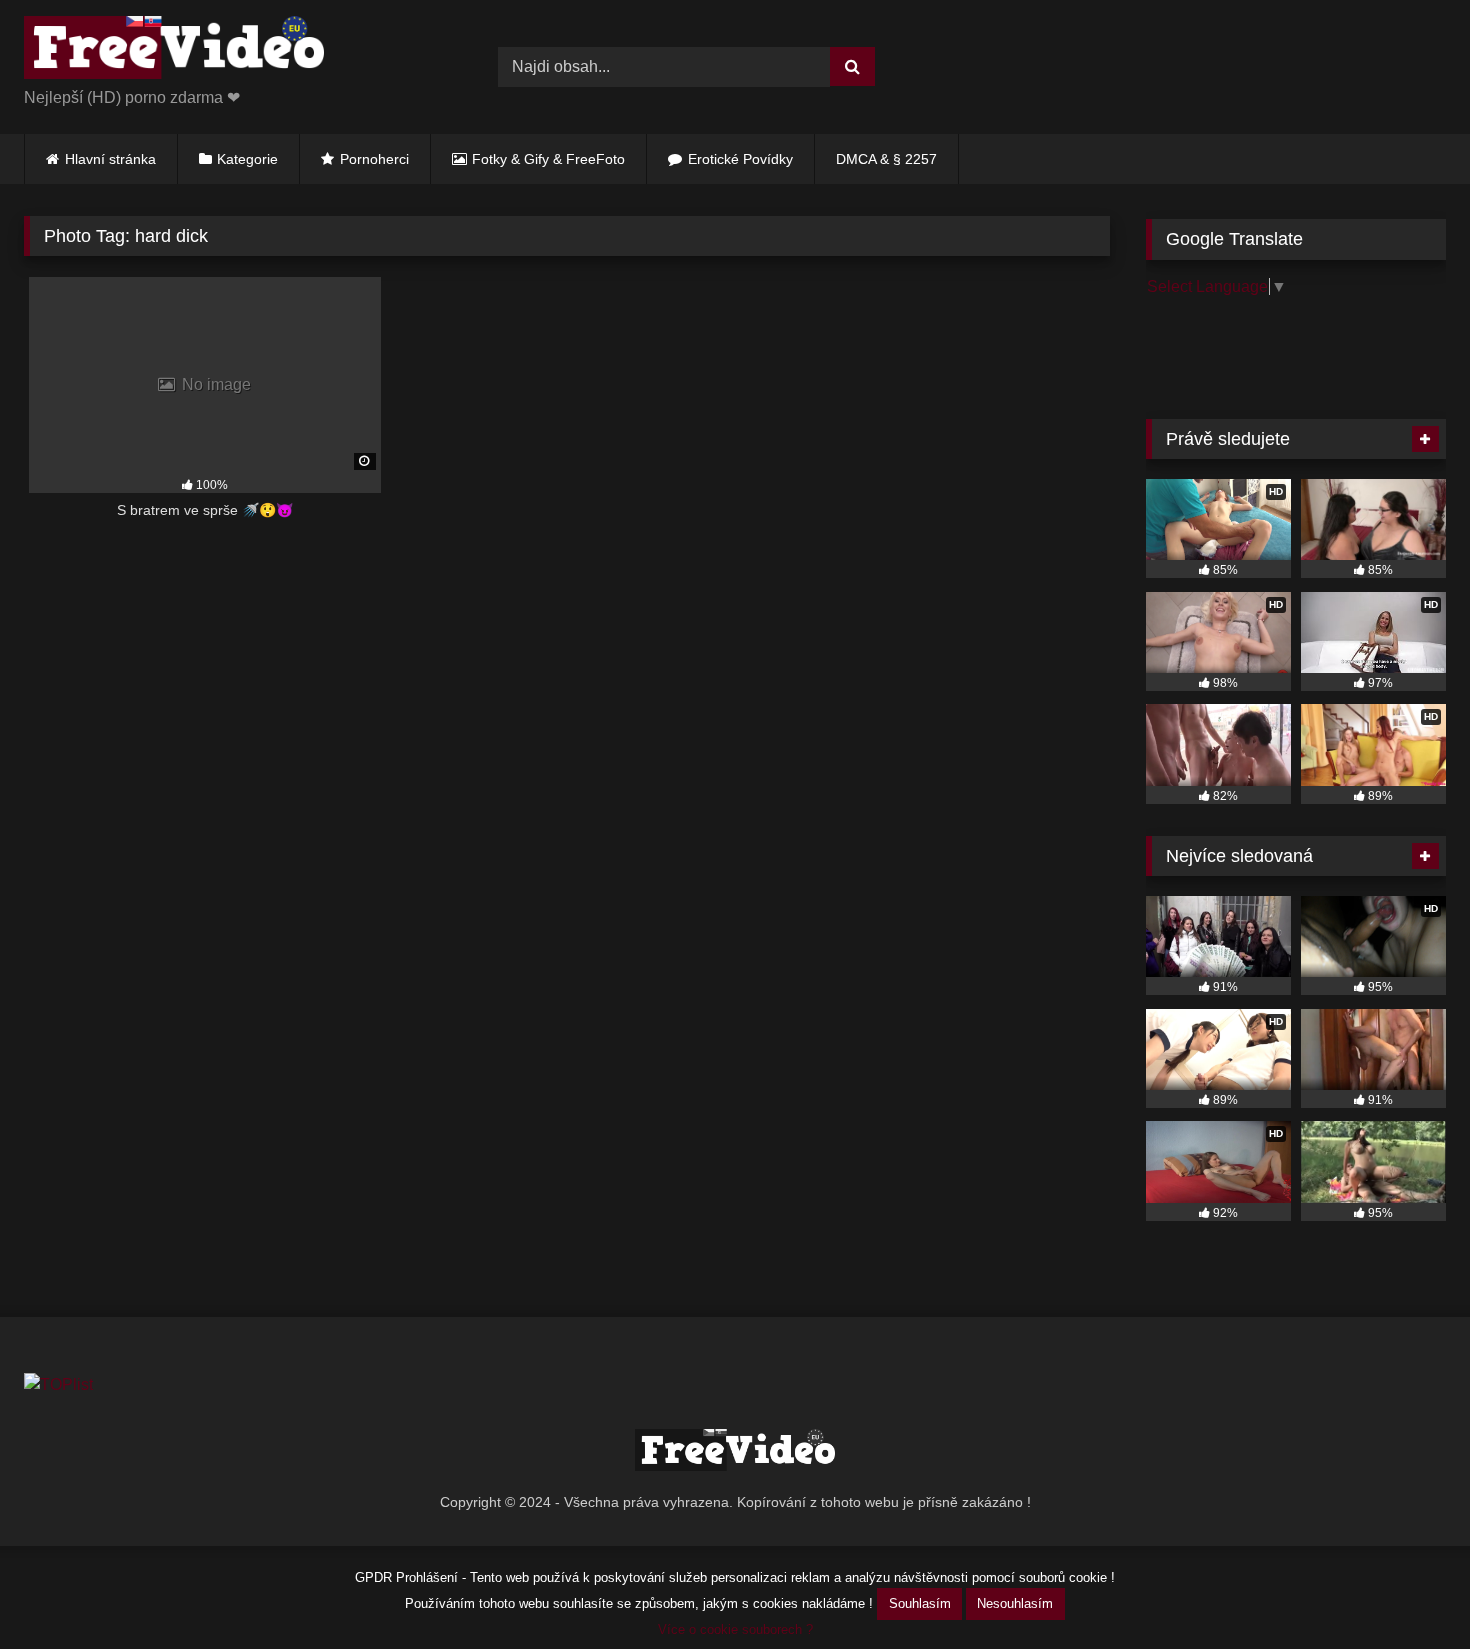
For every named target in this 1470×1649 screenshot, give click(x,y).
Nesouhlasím (1015, 1603)
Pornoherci (374, 159)
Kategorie (247, 159)
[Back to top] (1408, 1589)
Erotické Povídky (740, 159)
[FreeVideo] (174, 51)
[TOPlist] (58, 1384)
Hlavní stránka (110, 159)
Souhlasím (920, 1603)
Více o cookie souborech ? (735, 1629)
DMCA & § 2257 (886, 159)
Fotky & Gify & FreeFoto (548, 159)
